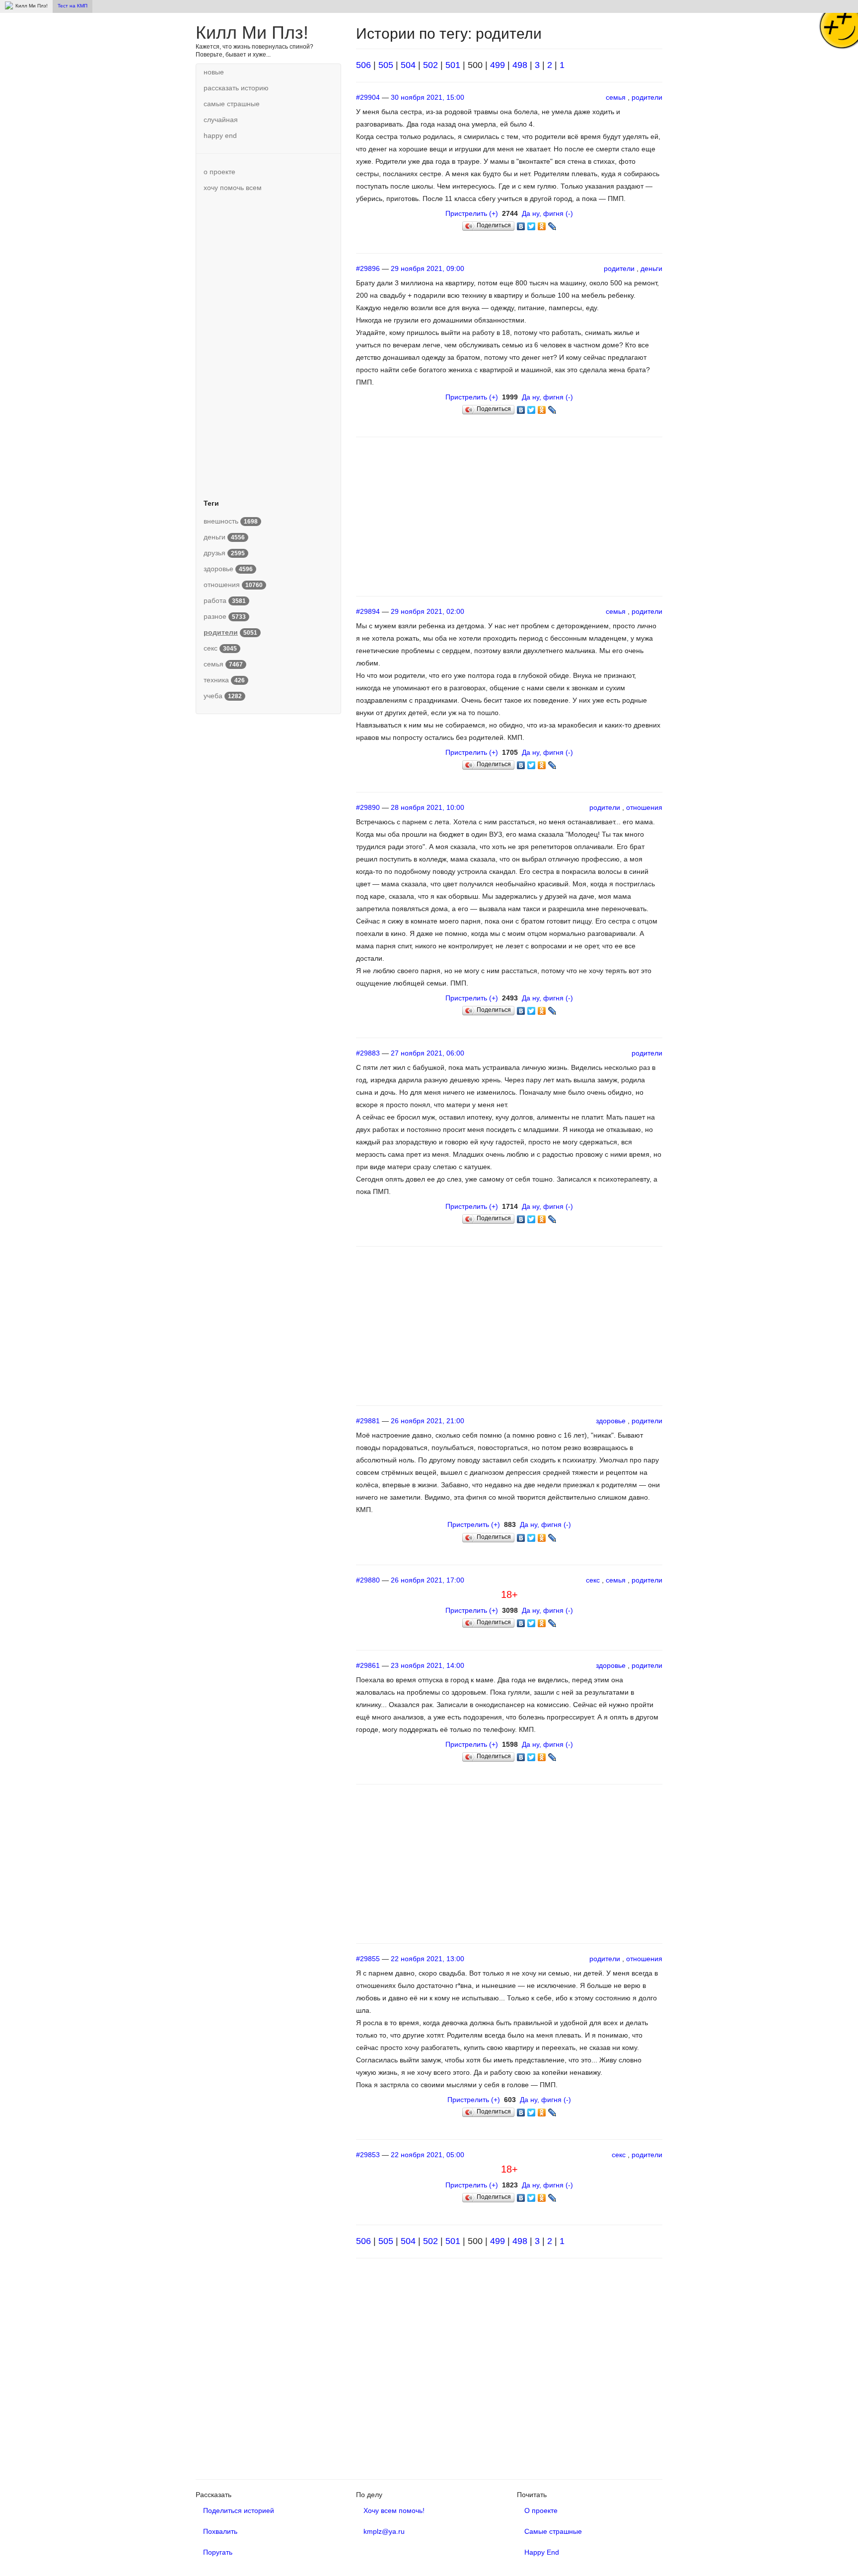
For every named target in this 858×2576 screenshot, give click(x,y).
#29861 (368, 1665)
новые (214, 72)
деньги (224, 537)
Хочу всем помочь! (394, 2510)
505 (386, 65)
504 (408, 65)
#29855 (368, 1959)
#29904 (368, 97)
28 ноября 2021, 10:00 (428, 807)
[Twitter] (532, 224)
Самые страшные (553, 2531)
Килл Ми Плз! (252, 33)
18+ (509, 1594)
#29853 (368, 2155)
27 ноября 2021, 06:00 (428, 1053)
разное (225, 616)
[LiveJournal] (552, 224)
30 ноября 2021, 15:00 (428, 97)
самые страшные (232, 104)
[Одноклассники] (542, 224)
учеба (223, 696)
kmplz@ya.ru (384, 2531)
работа (225, 600)
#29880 (368, 1580)
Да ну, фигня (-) (547, 213)
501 (453, 65)
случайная (221, 120)
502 (430, 65)
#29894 (368, 611)
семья (223, 664)
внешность (231, 521)
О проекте (541, 2510)
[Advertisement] (268, 344)
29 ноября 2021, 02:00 (428, 611)
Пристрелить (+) (472, 213)
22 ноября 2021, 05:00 (428, 2155)
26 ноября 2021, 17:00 (428, 1580)
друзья (224, 553)
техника (224, 680)
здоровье (228, 569)
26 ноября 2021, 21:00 (428, 1421)
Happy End (542, 2552)
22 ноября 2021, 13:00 (428, 1959)
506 (363, 65)
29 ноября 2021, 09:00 (428, 268)
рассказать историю (236, 88)
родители (647, 97)
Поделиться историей (239, 2510)
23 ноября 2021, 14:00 (428, 1665)
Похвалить (220, 2531)
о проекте (219, 172)
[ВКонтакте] (521, 224)
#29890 (368, 807)
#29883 (368, 1053)
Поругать (218, 2552)
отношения (233, 585)
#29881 (368, 1421)
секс (220, 648)
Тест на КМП (72, 6)
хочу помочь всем (233, 188)
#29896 (368, 268)
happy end (220, 135)
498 (520, 65)
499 (498, 65)
